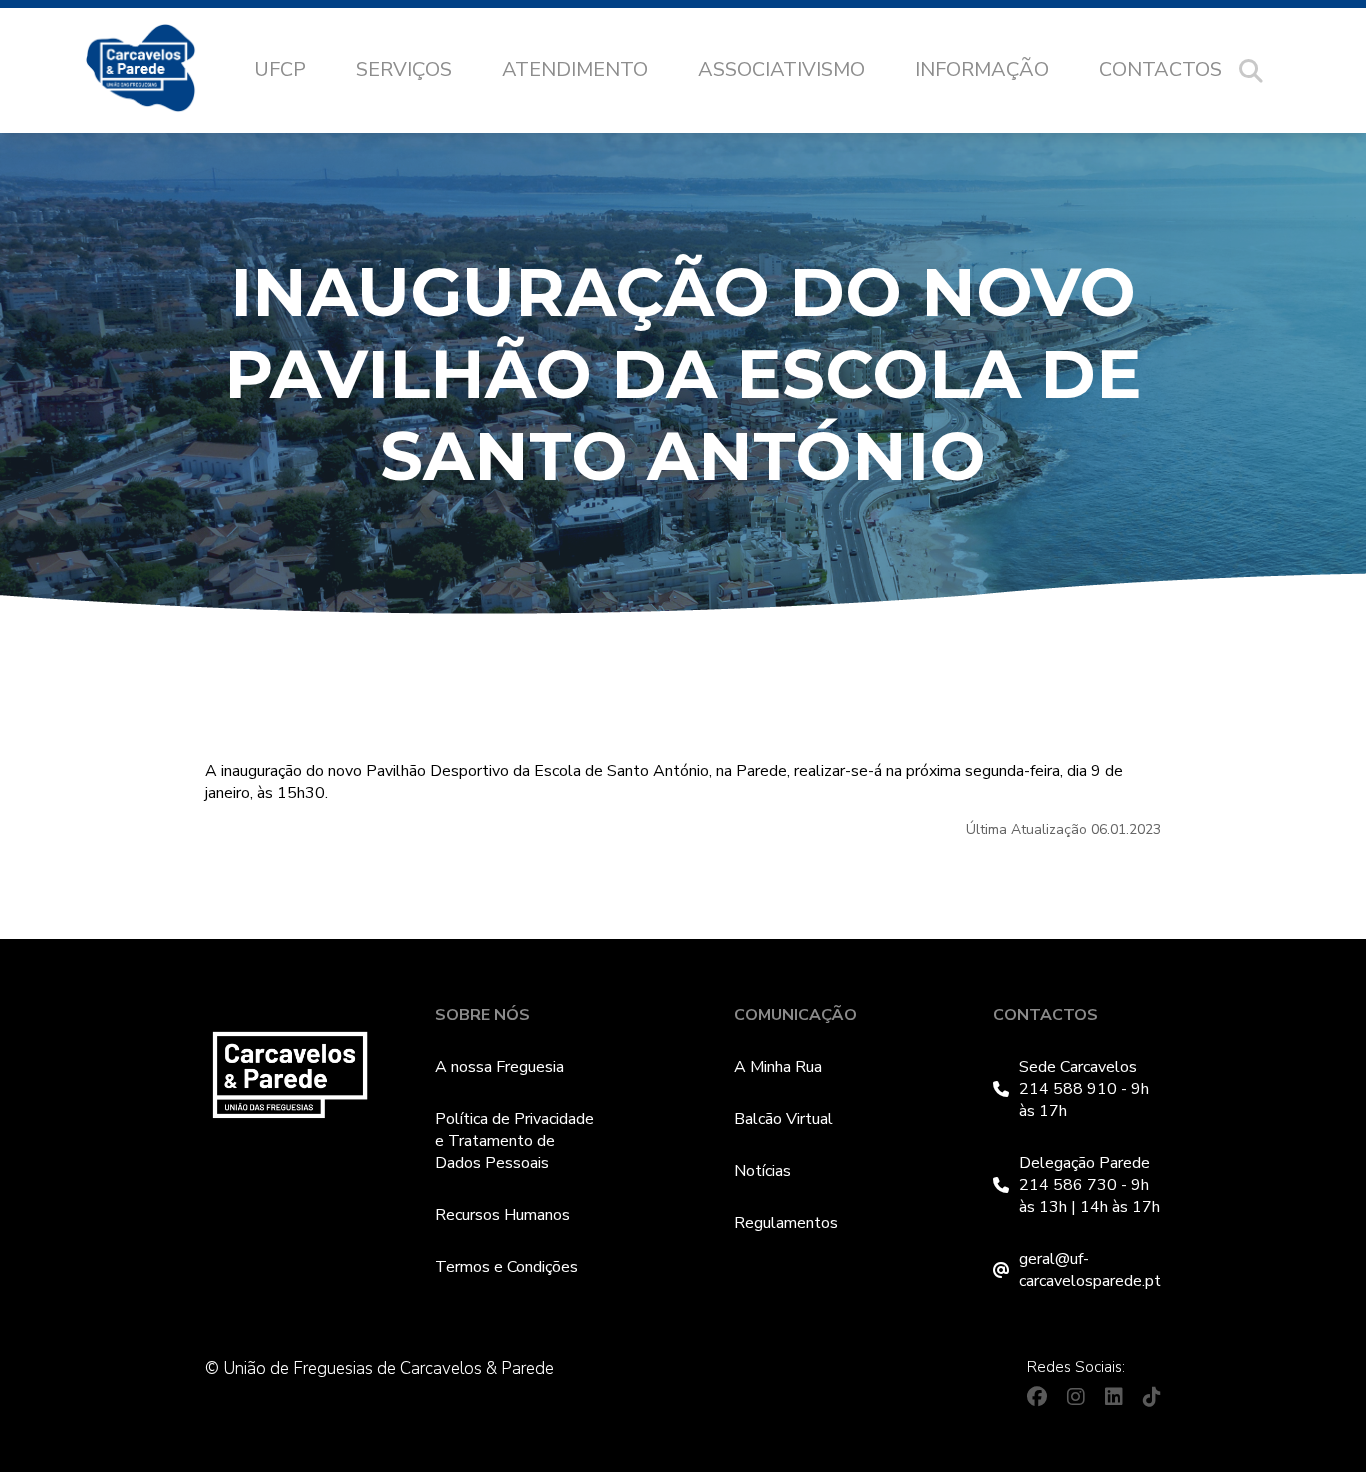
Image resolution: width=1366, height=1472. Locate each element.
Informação (982, 69)
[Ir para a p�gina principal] (160, 71)
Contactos (1160, 69)
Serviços (404, 69)
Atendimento (575, 69)
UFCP (280, 69)
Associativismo (781, 69)
